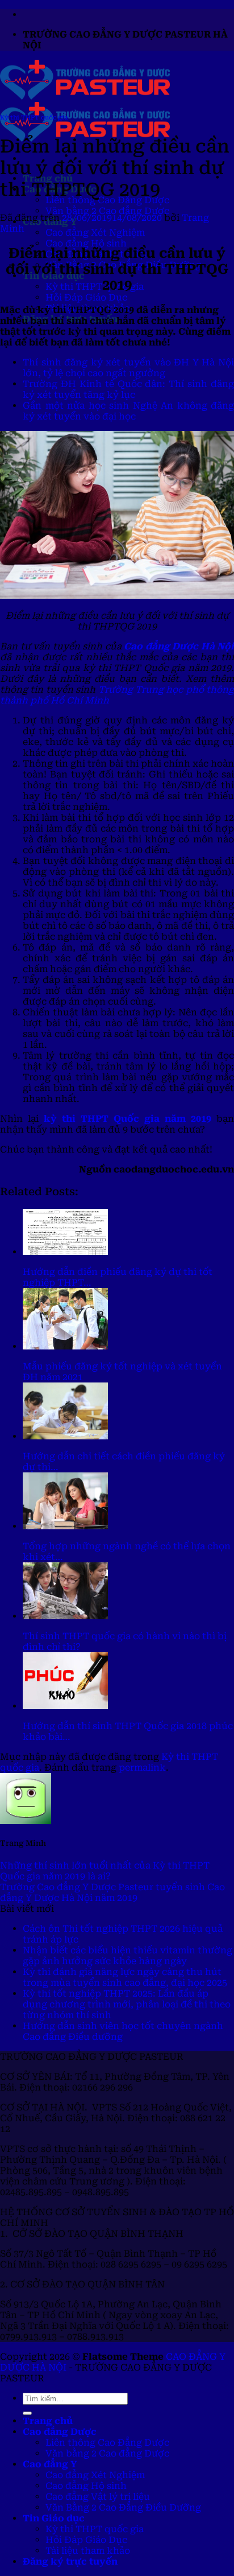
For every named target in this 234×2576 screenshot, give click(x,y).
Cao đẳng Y (50, 2464)
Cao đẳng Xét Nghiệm (95, 233)
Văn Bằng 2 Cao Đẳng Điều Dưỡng (123, 2507)
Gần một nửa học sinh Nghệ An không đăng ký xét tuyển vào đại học (128, 411)
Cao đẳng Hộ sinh (86, 243)
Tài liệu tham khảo (88, 2551)
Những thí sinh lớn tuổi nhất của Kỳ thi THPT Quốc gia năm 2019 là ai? (105, 1871)
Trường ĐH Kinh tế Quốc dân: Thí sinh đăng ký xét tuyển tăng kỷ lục (128, 389)
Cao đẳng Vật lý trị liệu (98, 2497)
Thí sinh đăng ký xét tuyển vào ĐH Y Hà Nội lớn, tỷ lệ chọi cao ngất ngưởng (128, 368)
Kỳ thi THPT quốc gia (95, 287)
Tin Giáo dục (54, 2518)
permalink (142, 1768)
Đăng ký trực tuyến (70, 2561)
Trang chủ (48, 2421)
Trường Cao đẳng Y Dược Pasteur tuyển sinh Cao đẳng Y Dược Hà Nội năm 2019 (112, 1892)
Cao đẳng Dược (60, 2432)
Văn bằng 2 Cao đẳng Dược (107, 211)
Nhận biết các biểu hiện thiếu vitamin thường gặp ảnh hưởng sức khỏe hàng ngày (128, 1956)
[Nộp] (27, 2413)
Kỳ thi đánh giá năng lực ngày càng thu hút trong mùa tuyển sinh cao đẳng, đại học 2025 (125, 1977)
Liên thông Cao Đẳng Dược (107, 2443)
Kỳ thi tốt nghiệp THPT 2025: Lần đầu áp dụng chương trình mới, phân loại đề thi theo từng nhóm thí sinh (127, 2004)
